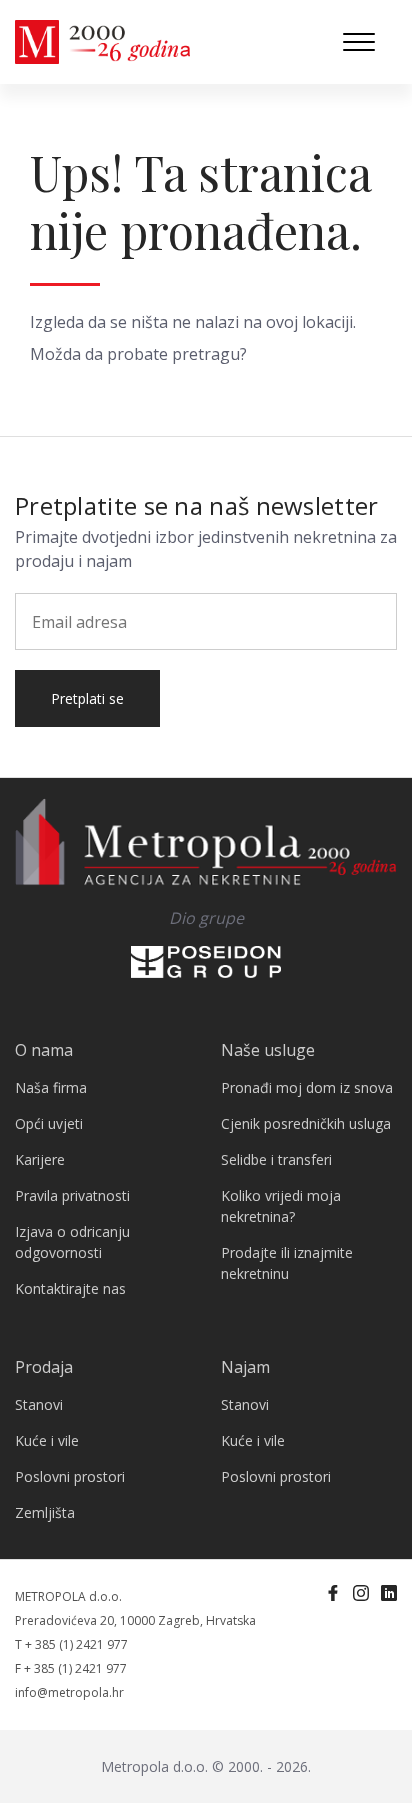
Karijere (40, 1159)
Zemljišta (45, 1512)
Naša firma (51, 1087)
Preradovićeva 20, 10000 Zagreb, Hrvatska (135, 1620)
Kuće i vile (47, 1440)
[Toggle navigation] (359, 42)
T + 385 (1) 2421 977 (71, 1644)
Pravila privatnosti (72, 1195)
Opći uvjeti (49, 1123)
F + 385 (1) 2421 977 (71, 1668)
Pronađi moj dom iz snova (307, 1087)
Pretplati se (87, 698)
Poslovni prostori (70, 1476)
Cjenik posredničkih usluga (306, 1123)
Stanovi (39, 1404)
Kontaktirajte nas (70, 1288)
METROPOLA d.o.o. (68, 1596)
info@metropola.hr (69, 1692)
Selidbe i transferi (276, 1159)
